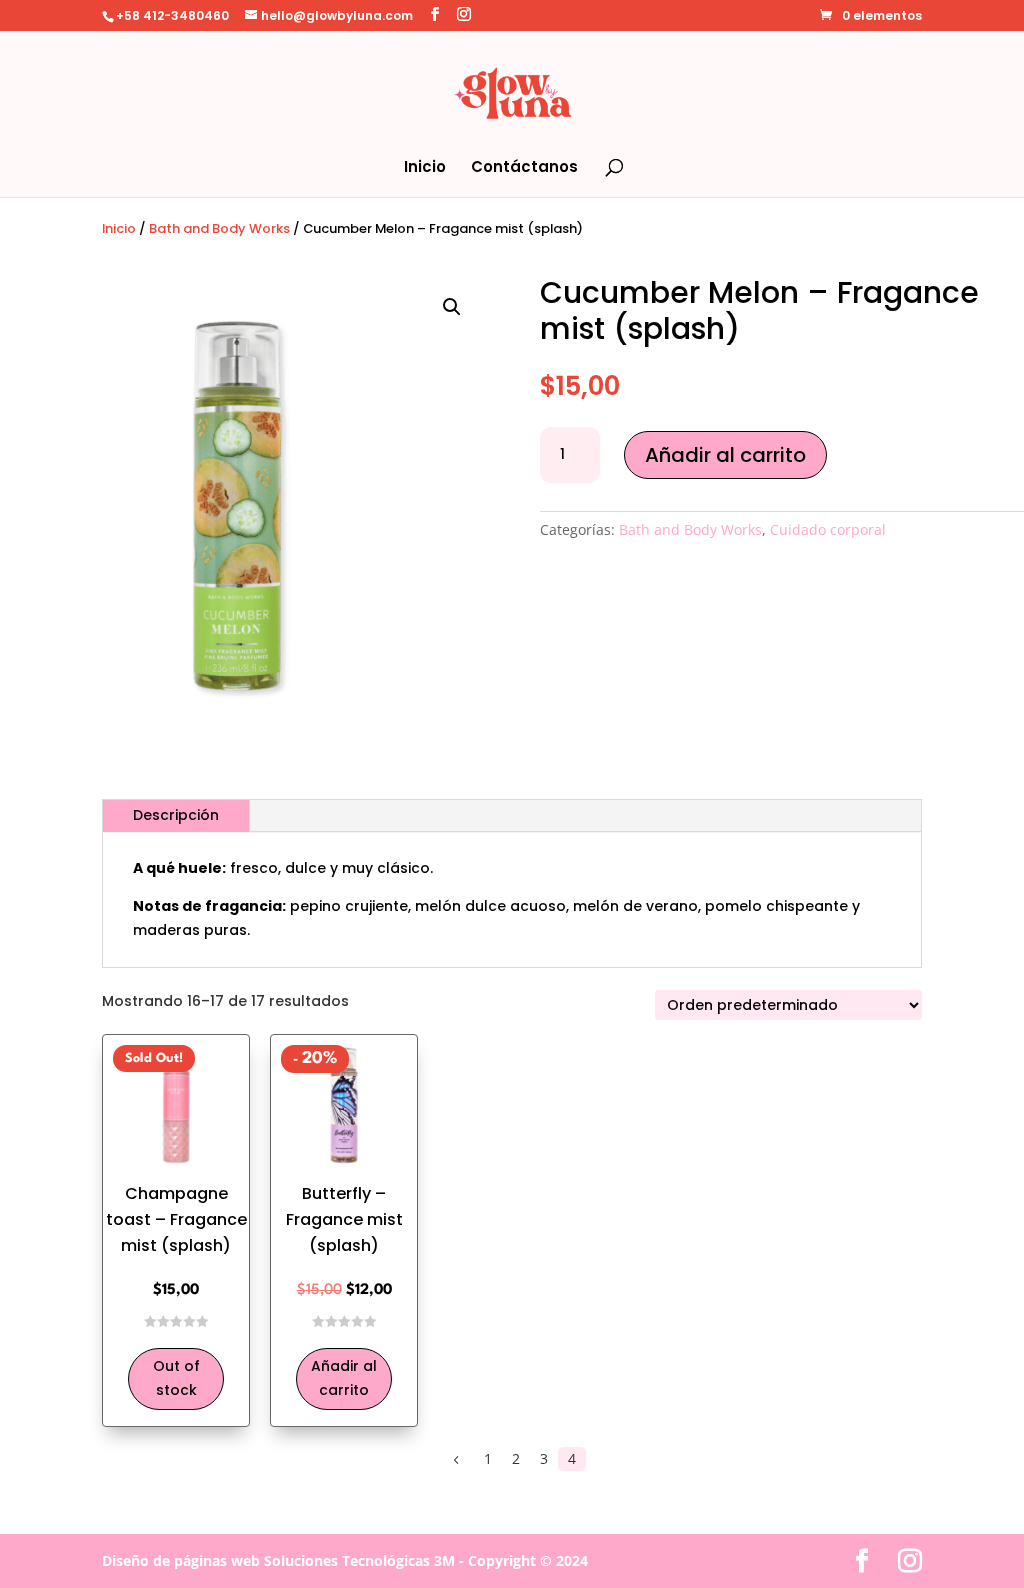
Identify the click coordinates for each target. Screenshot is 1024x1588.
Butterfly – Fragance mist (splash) (344, 1219)
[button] (452, 307)
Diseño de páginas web (181, 1560)
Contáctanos (524, 168)
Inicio (425, 168)
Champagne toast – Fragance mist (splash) (176, 1219)
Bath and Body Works (219, 228)
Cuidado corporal (828, 529)
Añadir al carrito (725, 455)
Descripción (176, 815)
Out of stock (176, 1378)
